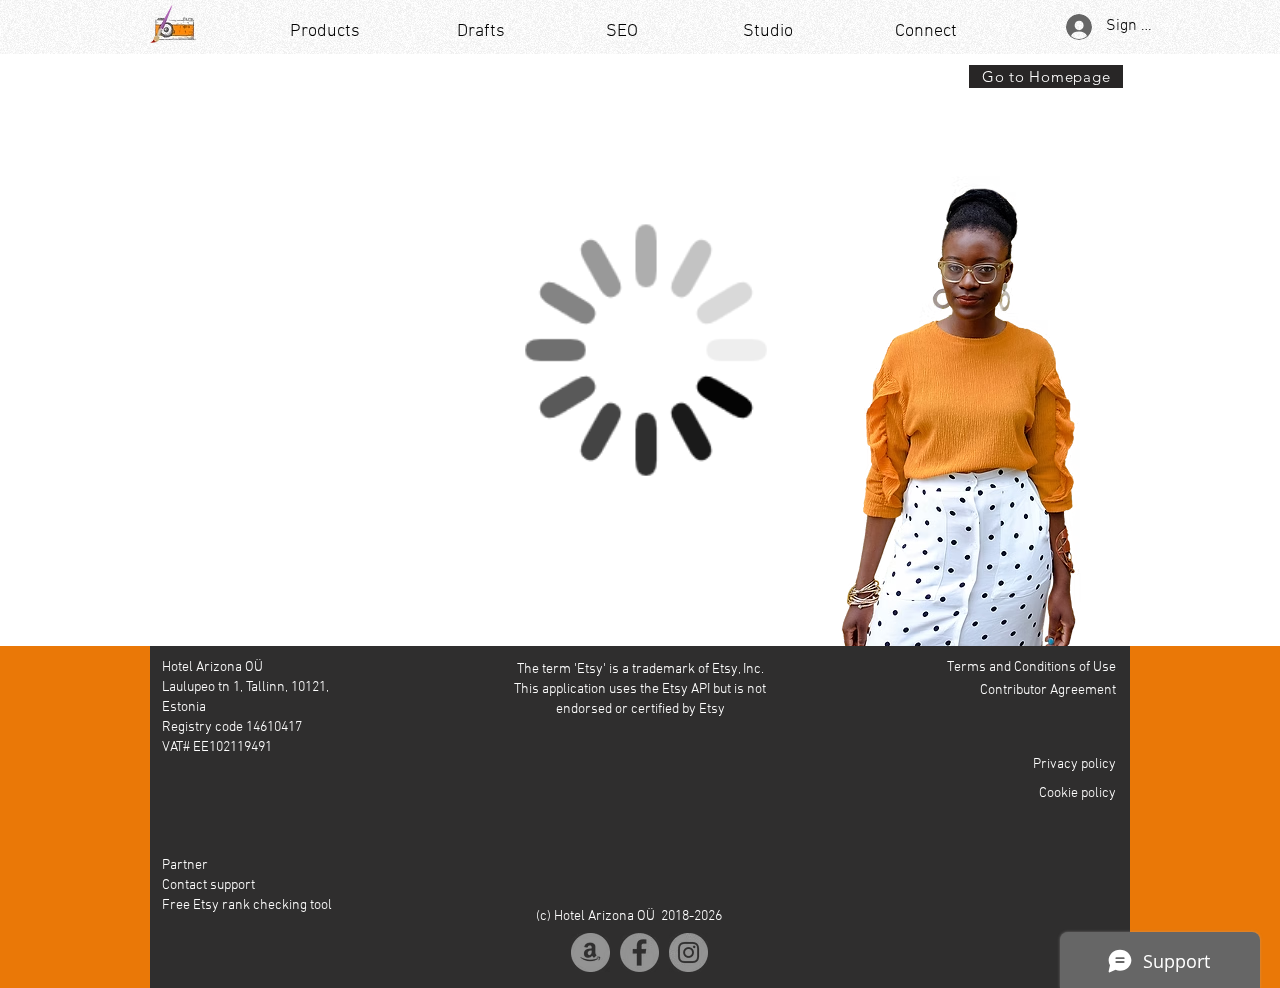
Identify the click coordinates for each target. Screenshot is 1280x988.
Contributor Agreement (1048, 690)
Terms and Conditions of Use (1031, 667)
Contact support (208, 885)
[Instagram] (688, 952)
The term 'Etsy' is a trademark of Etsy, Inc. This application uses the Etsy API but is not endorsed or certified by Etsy (640, 689)
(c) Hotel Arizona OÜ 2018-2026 (629, 916)
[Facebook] (639, 952)
